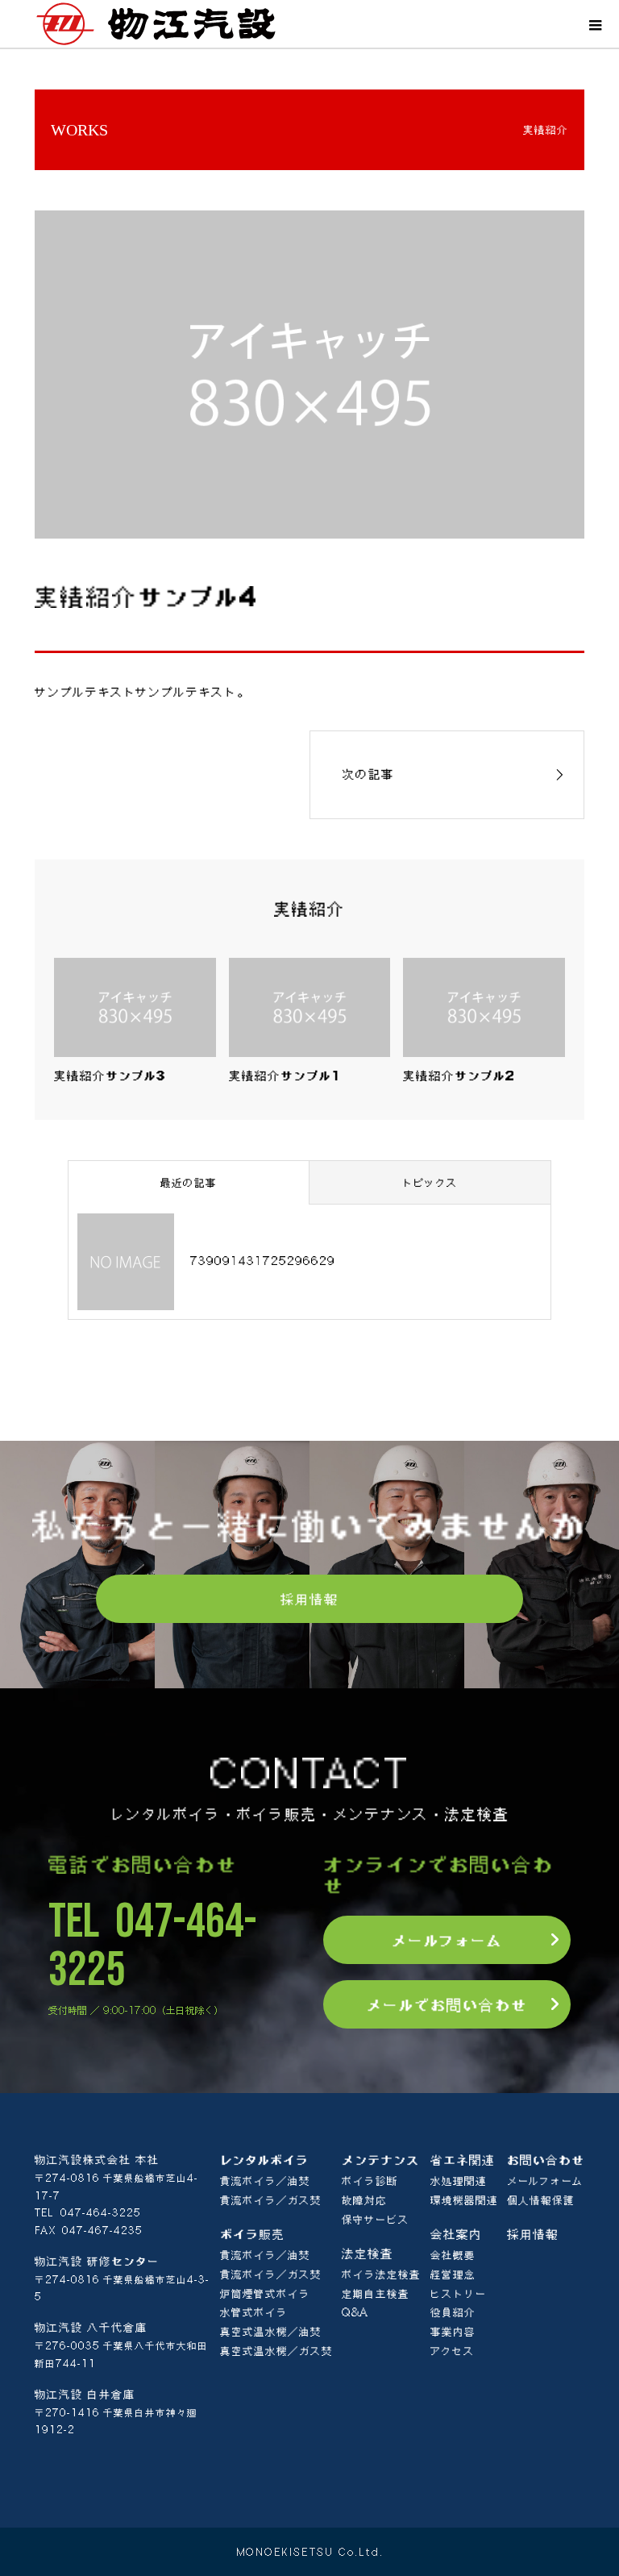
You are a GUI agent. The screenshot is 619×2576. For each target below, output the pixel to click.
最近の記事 (189, 1183)
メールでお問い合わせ (447, 2004)
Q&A (355, 2312)
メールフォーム (447, 1940)
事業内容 (453, 2332)
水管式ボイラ (254, 2312)
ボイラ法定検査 (381, 2274)
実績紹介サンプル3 (110, 1076)
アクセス (453, 2351)
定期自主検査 (376, 2294)
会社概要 (453, 2255)
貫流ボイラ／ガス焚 (271, 2200)
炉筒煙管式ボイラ (265, 2294)
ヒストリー (459, 2294)
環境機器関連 (464, 2200)
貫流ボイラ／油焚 (265, 2181)
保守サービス (376, 2220)
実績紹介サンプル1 (285, 1076)
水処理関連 (459, 2181)
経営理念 (453, 2274)
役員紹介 (453, 2312)
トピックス (430, 1183)
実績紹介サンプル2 (459, 1076)
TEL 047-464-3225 (153, 1946)
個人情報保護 (541, 2200)
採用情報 (309, 1599)
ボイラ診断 (370, 2181)
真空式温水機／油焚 (271, 2332)
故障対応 (364, 2200)
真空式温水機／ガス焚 (276, 2351)
